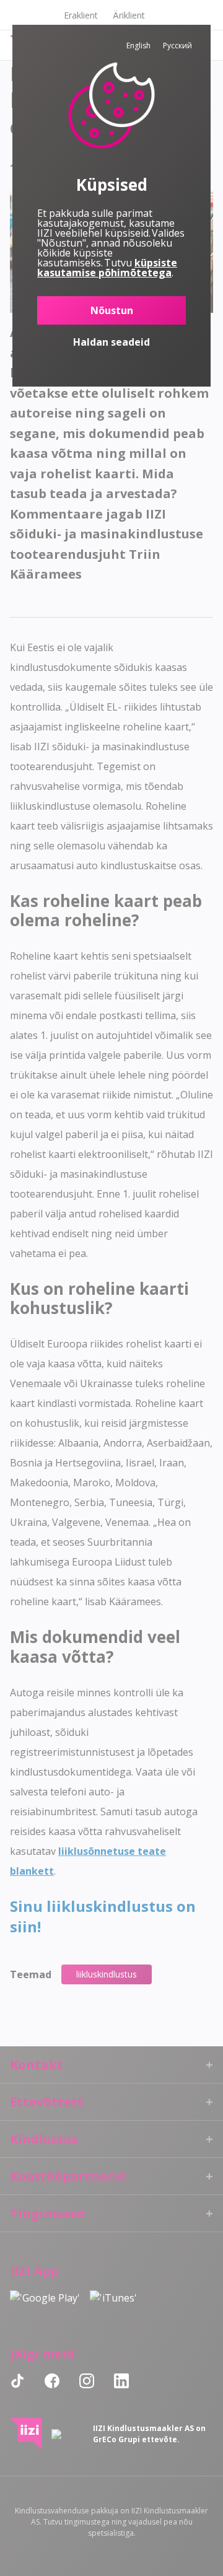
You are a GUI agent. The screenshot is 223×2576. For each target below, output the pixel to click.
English (138, 46)
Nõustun (112, 310)
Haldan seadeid (111, 342)
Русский (177, 46)
